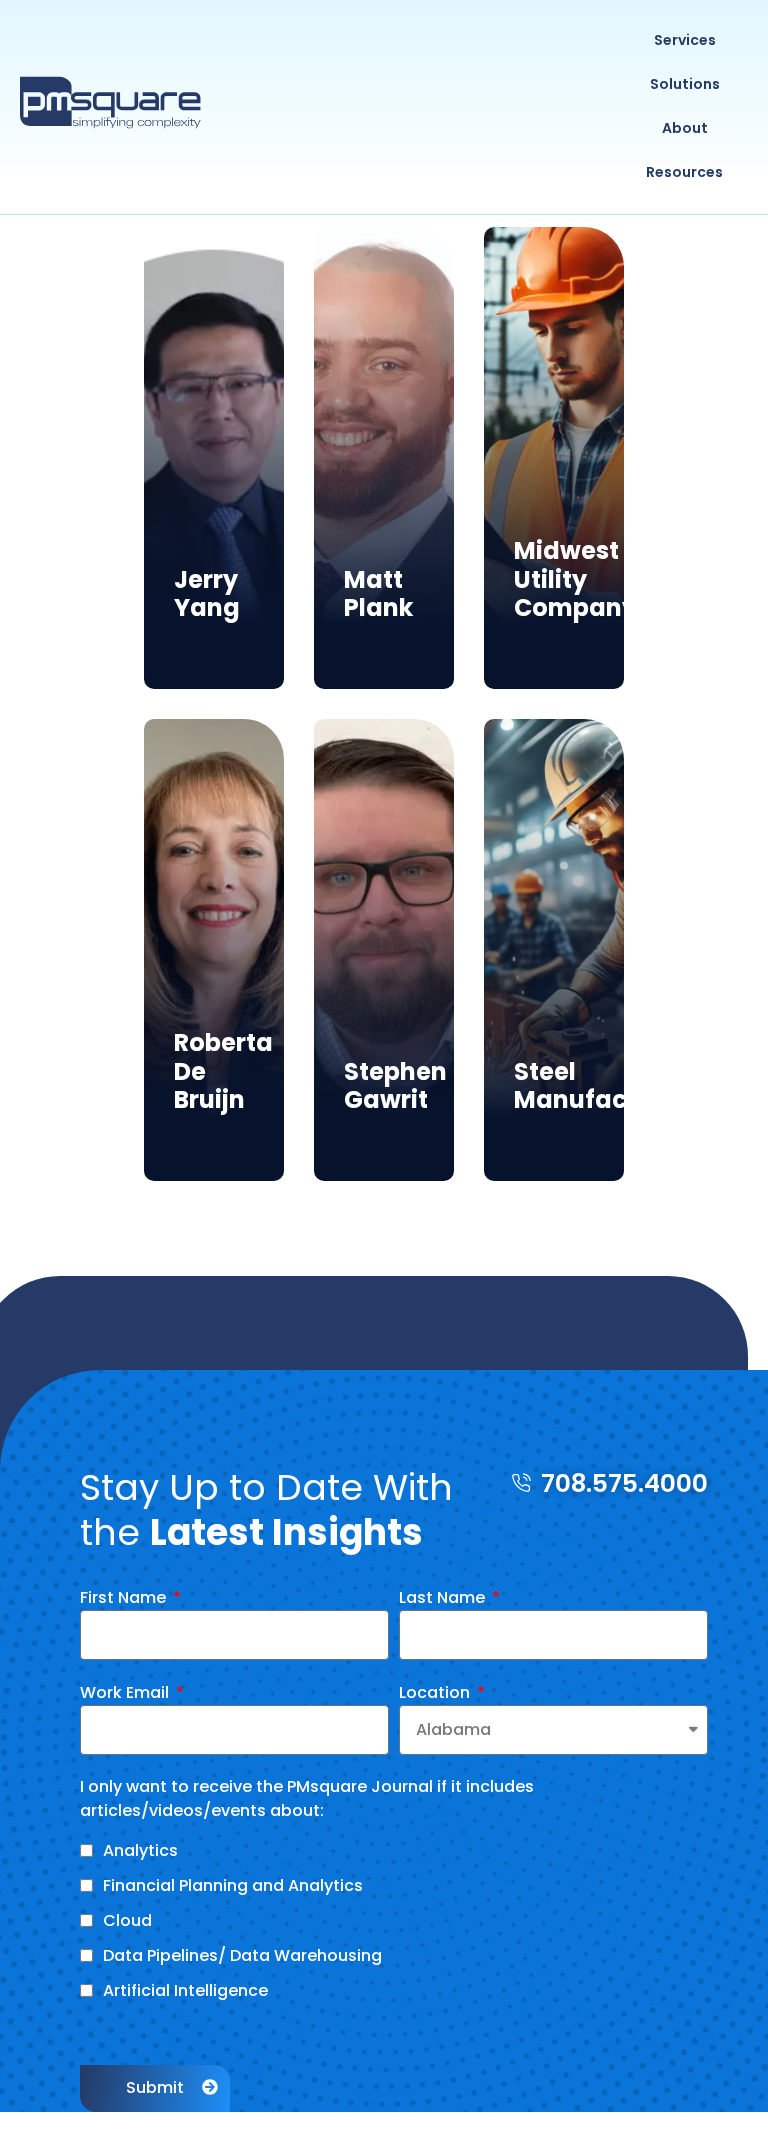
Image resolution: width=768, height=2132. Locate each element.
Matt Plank (378, 594)
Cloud (127, 1920)
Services (685, 40)
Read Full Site (218, 649)
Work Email (126, 1692)
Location (436, 1692)
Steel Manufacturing (608, 1086)
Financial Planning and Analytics (233, 1885)
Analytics (140, 1850)
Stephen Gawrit (395, 1086)
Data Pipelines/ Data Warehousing (242, 1955)
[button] (690, 40)
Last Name (444, 1597)
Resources (684, 172)
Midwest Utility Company (575, 579)
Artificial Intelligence (185, 1990)
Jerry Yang (207, 594)
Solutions (685, 84)
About (685, 128)
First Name (125, 1597)
